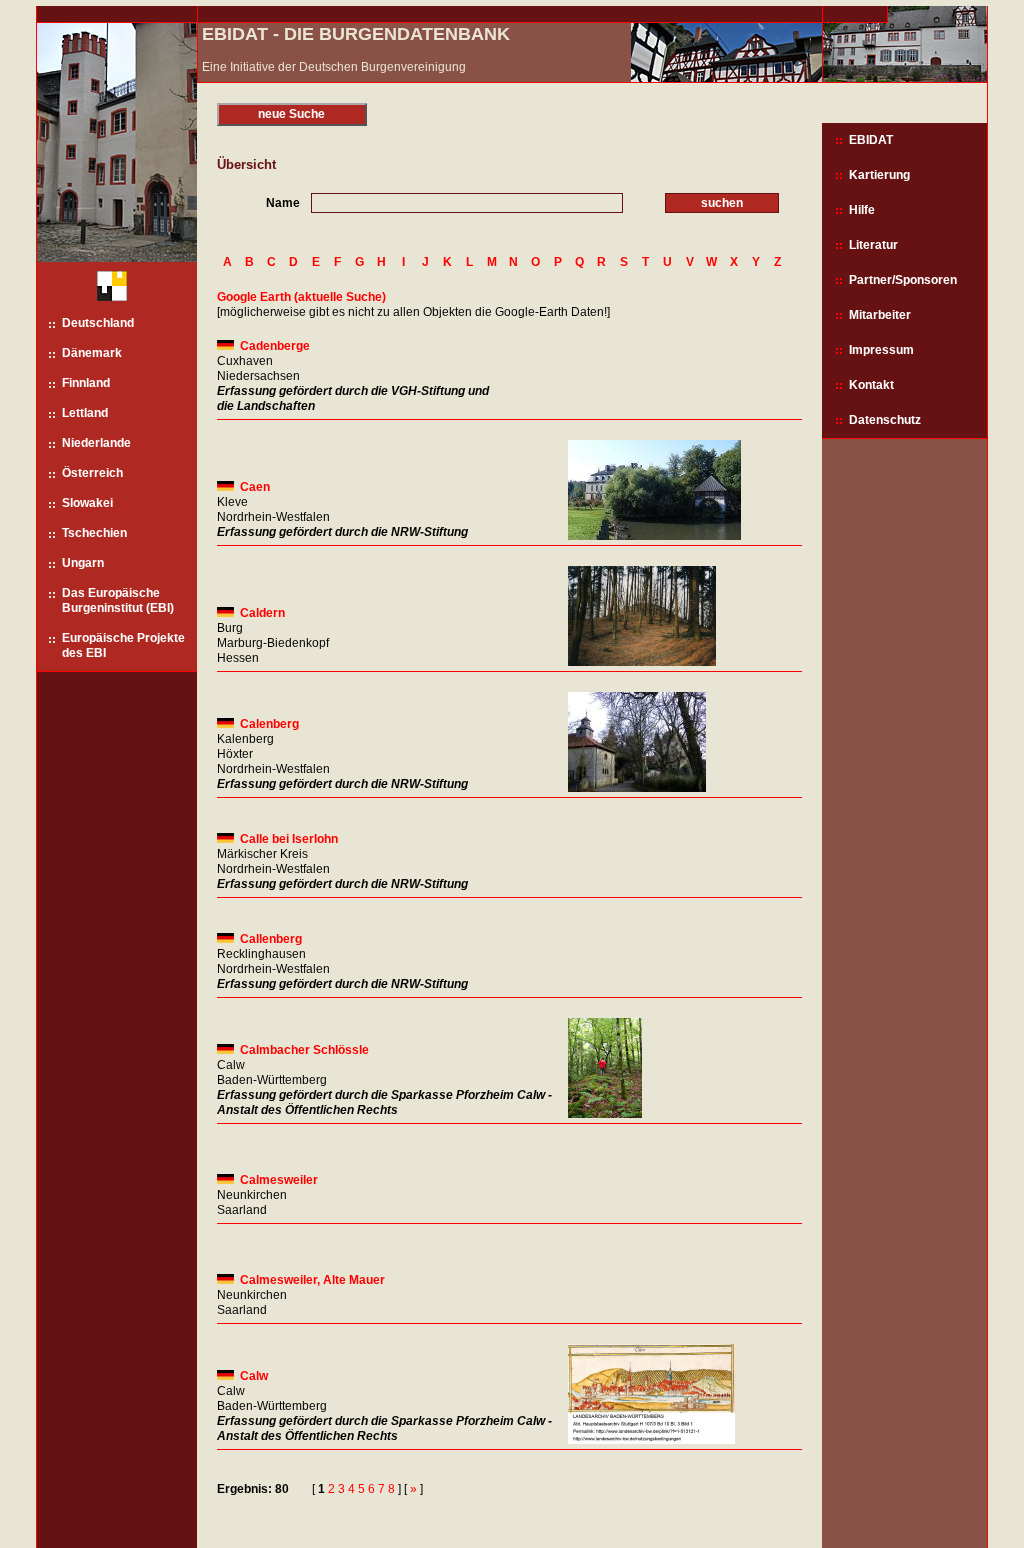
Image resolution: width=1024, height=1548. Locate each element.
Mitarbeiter (880, 315)
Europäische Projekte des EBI (123, 645)
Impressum (881, 350)
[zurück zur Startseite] (104, 288)
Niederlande (96, 443)
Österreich (92, 473)
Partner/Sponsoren (903, 280)
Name (283, 203)
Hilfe (862, 210)
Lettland (85, 413)
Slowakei (87, 503)
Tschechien (94, 533)
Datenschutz (885, 420)
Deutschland (98, 323)
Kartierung (879, 175)
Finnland (86, 383)
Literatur (873, 245)
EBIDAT (871, 140)
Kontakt (871, 385)
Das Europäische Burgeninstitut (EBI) (118, 600)
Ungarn (83, 563)
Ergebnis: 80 (253, 1489)
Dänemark (92, 353)
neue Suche (291, 114)
